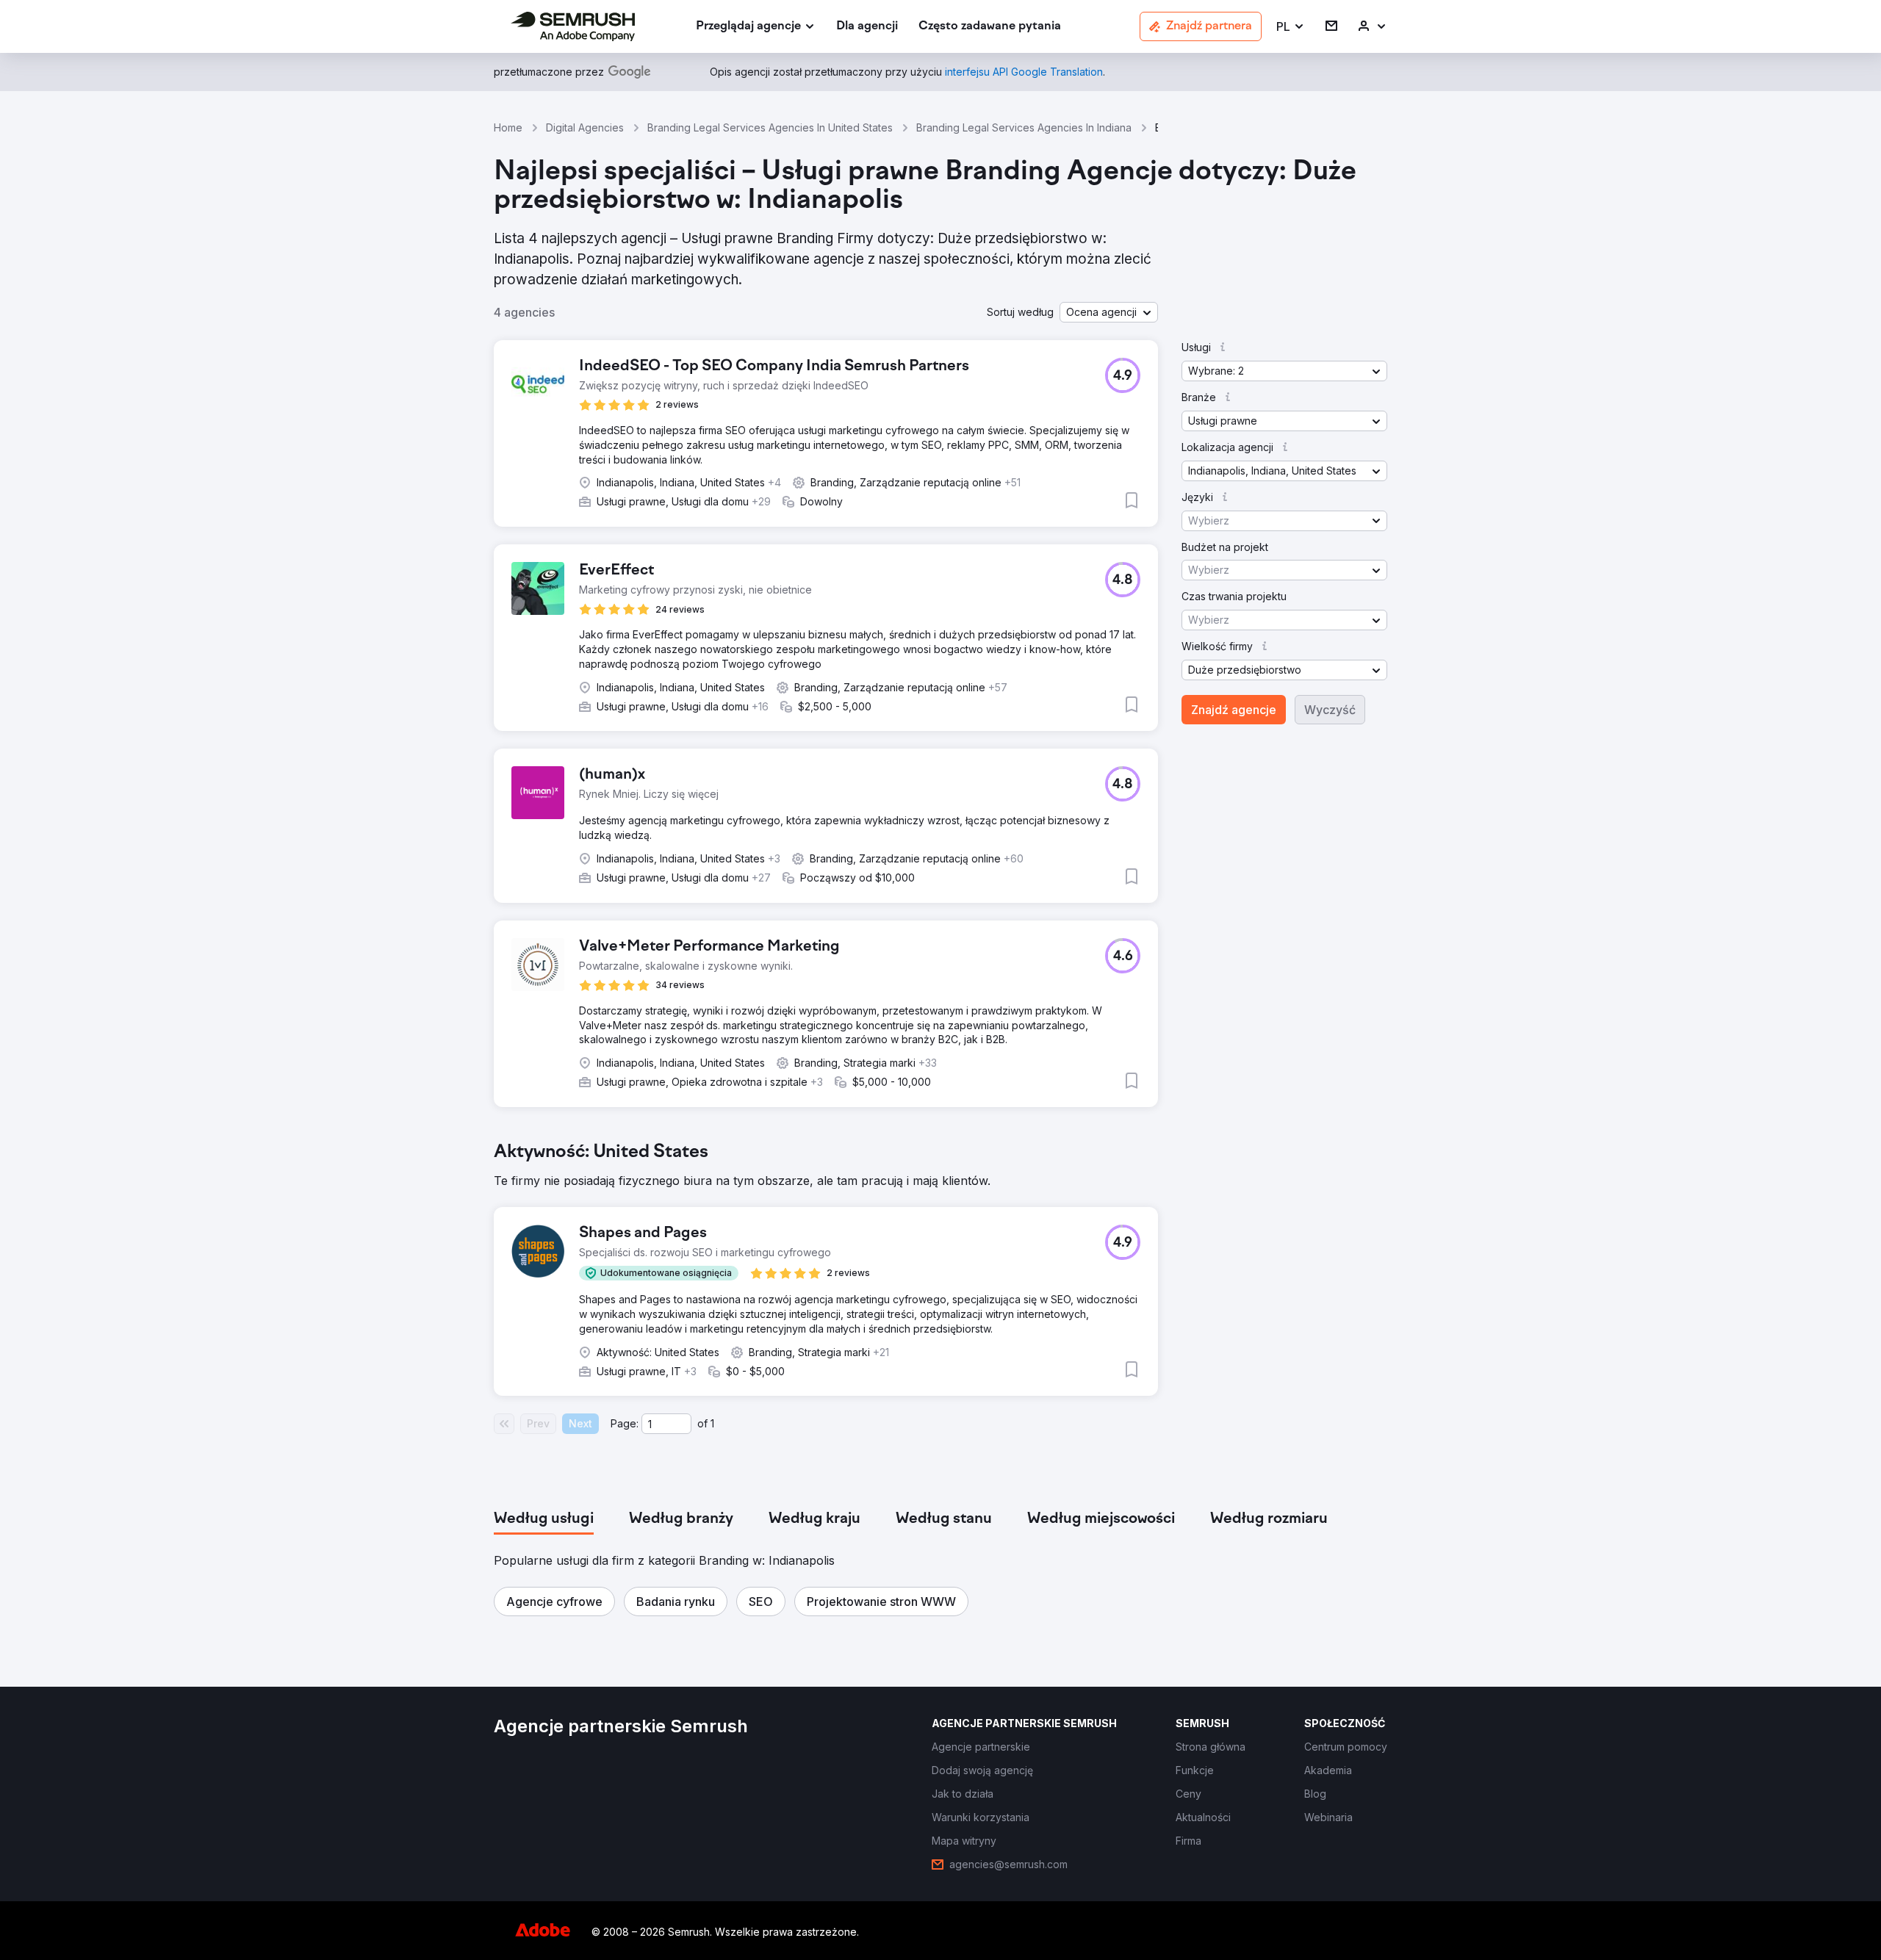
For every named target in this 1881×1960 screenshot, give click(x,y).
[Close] (1198, 736)
